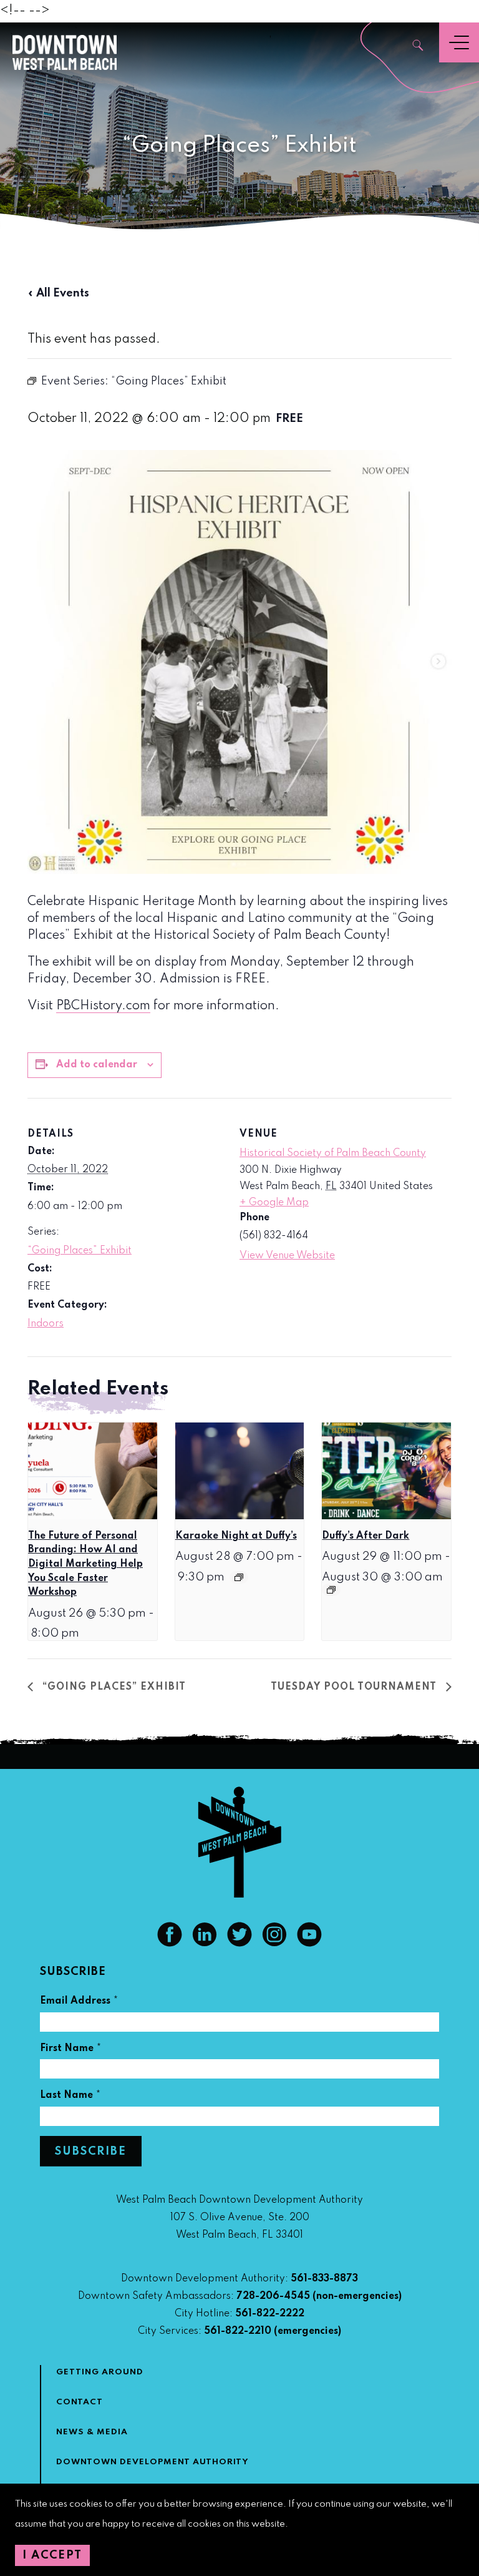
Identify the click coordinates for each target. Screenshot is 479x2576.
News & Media (92, 2432)
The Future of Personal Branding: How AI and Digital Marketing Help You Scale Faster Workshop (85, 1565)
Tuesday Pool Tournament (355, 1687)
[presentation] (93, 1471)
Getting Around (100, 2372)
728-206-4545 (273, 2296)
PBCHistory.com (103, 1006)
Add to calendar (97, 1065)
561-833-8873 (324, 2279)
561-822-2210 (238, 2331)
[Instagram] (274, 1944)
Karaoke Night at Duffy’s (236, 1536)
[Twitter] (239, 1944)
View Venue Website (287, 1256)
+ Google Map (274, 1203)
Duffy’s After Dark (365, 1536)
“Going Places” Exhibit (80, 1251)
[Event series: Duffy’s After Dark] (331, 1590)
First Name (71, 2050)
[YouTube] (309, 1944)
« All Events (58, 293)
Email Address (79, 2003)
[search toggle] (419, 47)
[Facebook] (170, 1944)
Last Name (70, 2097)
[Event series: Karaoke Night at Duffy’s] (239, 1577)
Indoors (46, 1324)
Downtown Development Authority (152, 2462)
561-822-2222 (270, 2314)
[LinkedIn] (205, 1944)
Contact (80, 2402)
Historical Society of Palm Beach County (333, 1153)
